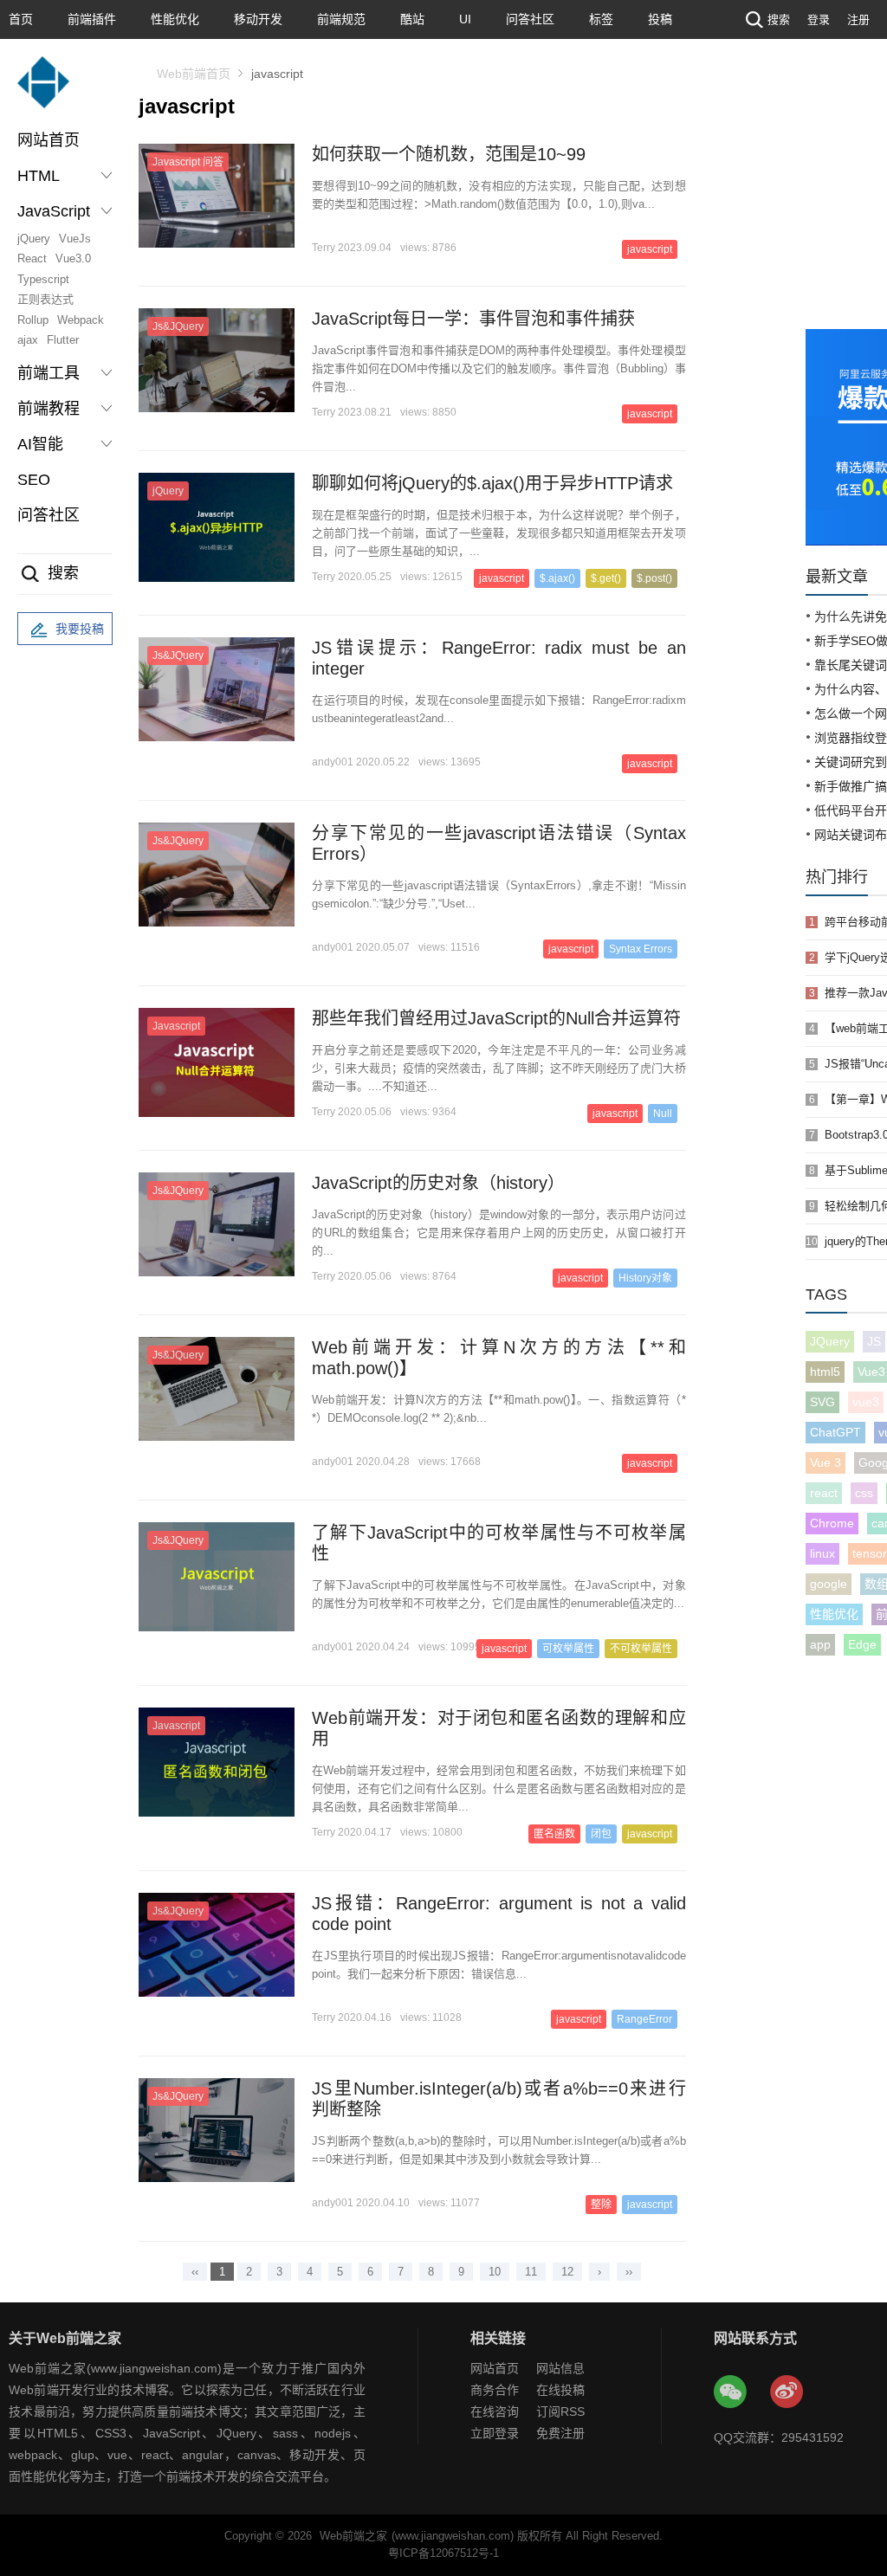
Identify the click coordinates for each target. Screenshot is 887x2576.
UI (465, 19)
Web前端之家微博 (787, 2392)
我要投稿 (80, 629)
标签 (601, 19)
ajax (28, 340)
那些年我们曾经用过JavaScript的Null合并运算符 (496, 1018)
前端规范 (341, 19)
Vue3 (871, 1372)
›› (629, 2272)
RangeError (644, 2019)
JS (874, 1341)
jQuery (34, 239)
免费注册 (560, 2433)
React (32, 258)
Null (663, 1114)
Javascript (176, 1026)
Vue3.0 (73, 258)
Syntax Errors (641, 949)
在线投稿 (560, 2390)
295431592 (813, 2437)
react (824, 1493)
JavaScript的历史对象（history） (438, 1183)
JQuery (830, 1341)
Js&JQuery (178, 655)
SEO (34, 480)
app (820, 1644)
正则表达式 (45, 299)
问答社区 (530, 19)
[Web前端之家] (43, 90)
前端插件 (92, 19)
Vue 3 (825, 1462)
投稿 (660, 19)
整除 (601, 2205)
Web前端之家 (353, 2536)
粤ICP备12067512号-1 (443, 2553)
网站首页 (49, 140)
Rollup (33, 320)
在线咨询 (495, 2411)
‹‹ (195, 2272)
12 (567, 2272)
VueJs (75, 239)
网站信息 (560, 2368)
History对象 (645, 1278)
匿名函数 (554, 1834)
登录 (819, 19)
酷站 (412, 19)
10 (495, 2272)
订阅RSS (560, 2411)
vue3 (866, 1402)
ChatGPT (835, 1432)
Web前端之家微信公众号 (731, 2392)
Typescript (43, 279)
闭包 (601, 1834)
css (864, 1493)
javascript (650, 764)
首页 (21, 19)
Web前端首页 (194, 74)
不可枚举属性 (641, 1649)
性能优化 (175, 19)
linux (822, 1553)
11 (531, 2272)
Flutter (63, 340)
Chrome (832, 1523)
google (829, 1584)
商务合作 (495, 2390)
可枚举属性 (568, 1649)
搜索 (779, 19)
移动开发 (258, 19)
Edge (862, 1644)
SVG (822, 1402)
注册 (858, 19)
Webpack (81, 320)
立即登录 (495, 2433)
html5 (825, 1372)
